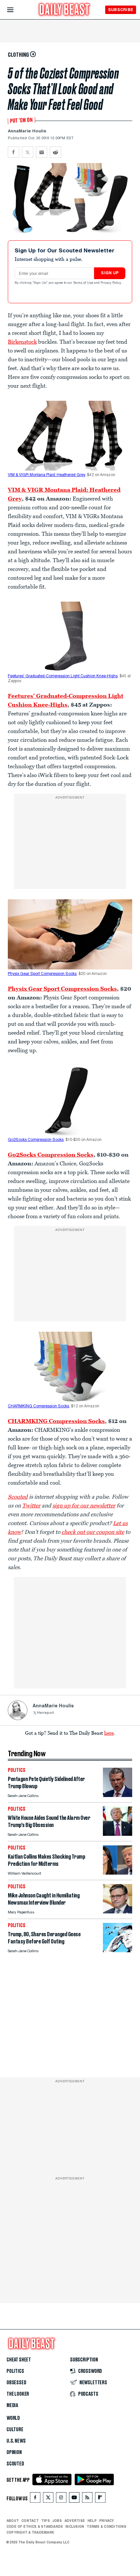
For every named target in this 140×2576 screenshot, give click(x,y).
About (13, 2521)
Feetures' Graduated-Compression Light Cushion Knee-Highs (63, 676)
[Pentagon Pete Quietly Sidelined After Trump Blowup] (118, 1795)
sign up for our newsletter (84, 1505)
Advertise (75, 2521)
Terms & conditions (106, 2526)
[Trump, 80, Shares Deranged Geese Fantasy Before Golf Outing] (118, 1950)
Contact (30, 2521)
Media (12, 2405)
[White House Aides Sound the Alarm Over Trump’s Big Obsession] (118, 1834)
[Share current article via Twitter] (28, 152)
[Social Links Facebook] (35, 2499)
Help (92, 2521)
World (13, 2418)
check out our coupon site (93, 1532)
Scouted (15, 2464)
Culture (15, 2430)
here (109, 1733)
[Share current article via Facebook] (14, 152)
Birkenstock (22, 342)
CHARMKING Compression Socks (38, 1406)
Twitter (31, 1505)
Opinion (14, 2452)
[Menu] (16, 10)
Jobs (57, 2521)
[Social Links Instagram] (61, 2499)
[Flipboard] (100, 2499)
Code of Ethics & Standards (35, 2526)
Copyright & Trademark (30, 2532)
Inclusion (75, 2526)
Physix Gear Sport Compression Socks (42, 974)
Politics (15, 2371)
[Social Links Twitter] (48, 2499)
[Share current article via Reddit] (56, 152)
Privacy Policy (111, 283)
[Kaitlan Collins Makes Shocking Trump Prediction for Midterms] (118, 1873)
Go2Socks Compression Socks (36, 1140)
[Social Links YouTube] (74, 2499)
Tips (46, 2521)
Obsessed (16, 2383)
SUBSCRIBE (121, 10)
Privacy (107, 2521)
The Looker (18, 2394)
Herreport (45, 1713)
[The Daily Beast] (64, 10)
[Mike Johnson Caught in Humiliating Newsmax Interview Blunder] (118, 1912)
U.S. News (16, 2441)
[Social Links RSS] (87, 2499)
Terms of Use (84, 283)
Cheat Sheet (19, 2360)
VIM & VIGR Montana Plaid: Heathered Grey (46, 475)
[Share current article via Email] (42, 152)
